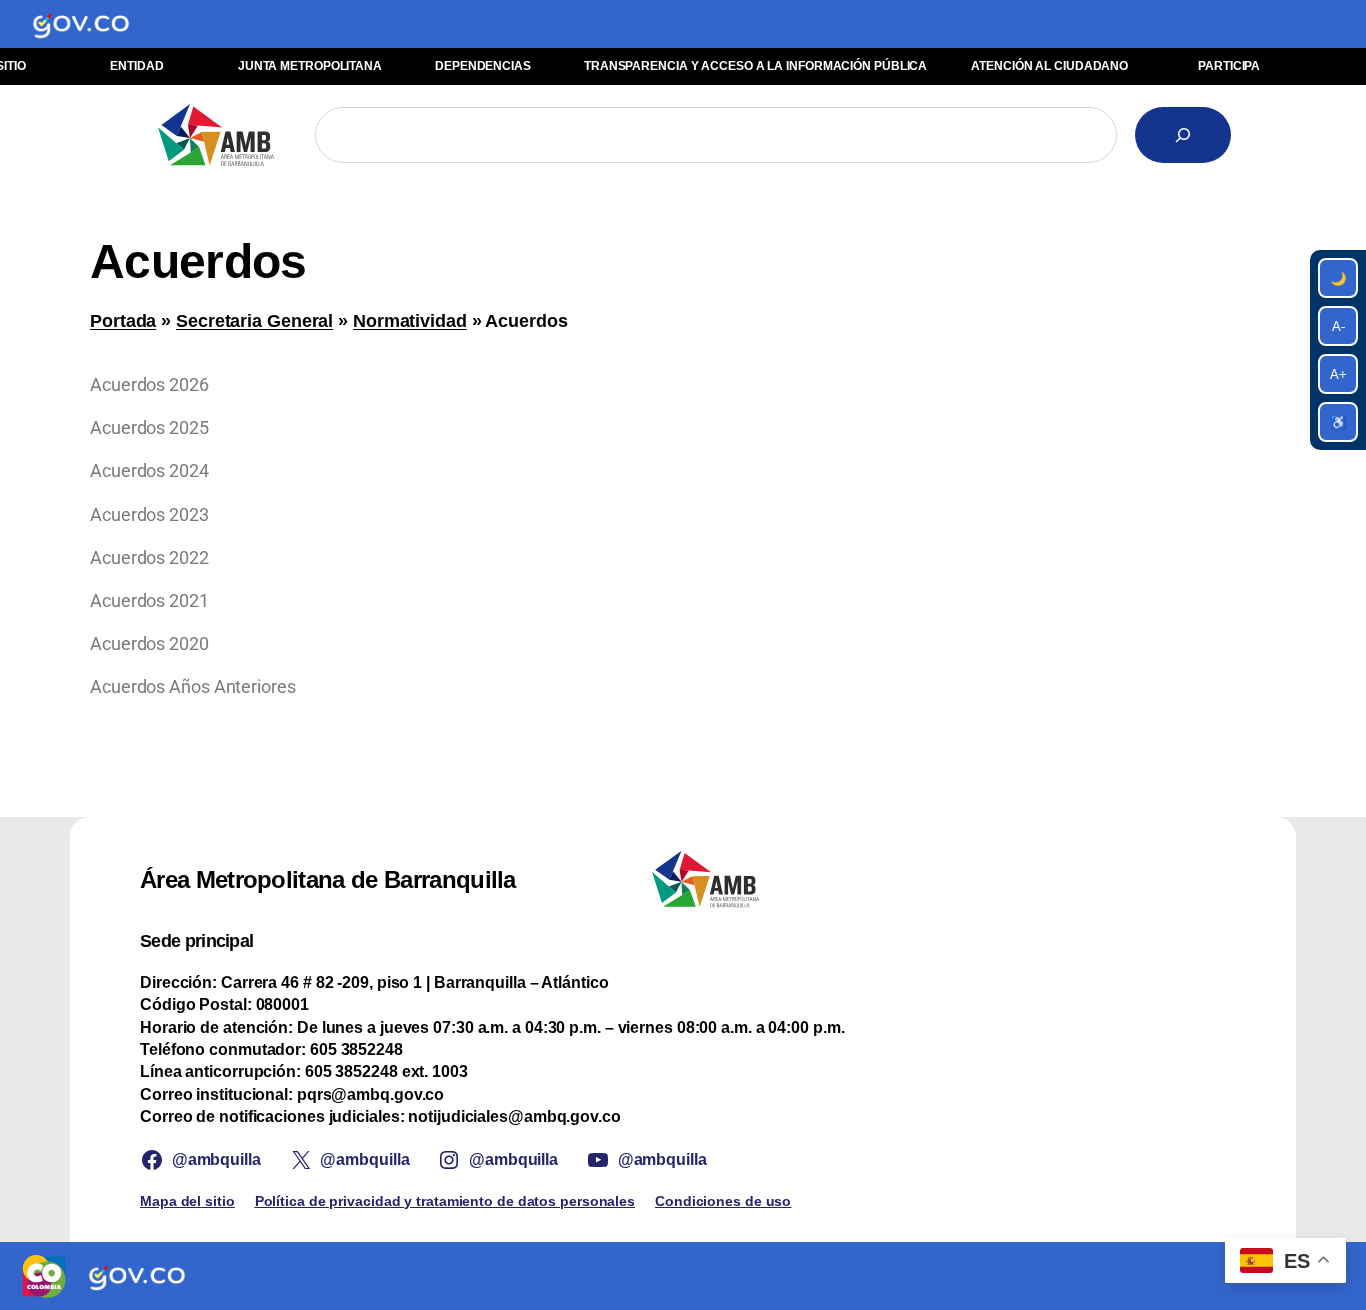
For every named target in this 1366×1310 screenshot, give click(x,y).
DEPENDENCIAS (483, 66)
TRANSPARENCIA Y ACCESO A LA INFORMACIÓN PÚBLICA (755, 66)
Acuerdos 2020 (149, 643)
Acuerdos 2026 (149, 384)
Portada (123, 321)
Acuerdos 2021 (149, 600)
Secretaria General (254, 321)
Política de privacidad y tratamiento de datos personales (445, 1201)
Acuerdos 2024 (149, 470)
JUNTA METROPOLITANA (310, 66)
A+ (1338, 374)
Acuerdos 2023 (149, 514)
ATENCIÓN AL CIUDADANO (1049, 66)
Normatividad (410, 321)
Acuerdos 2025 (149, 427)
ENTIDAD (136, 66)
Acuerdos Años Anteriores (193, 686)
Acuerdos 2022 (149, 557)
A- (1338, 326)
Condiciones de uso (723, 1201)
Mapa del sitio (187, 1201)
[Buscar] (1183, 135)
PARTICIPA (1229, 66)
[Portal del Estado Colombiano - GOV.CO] (81, 24)
